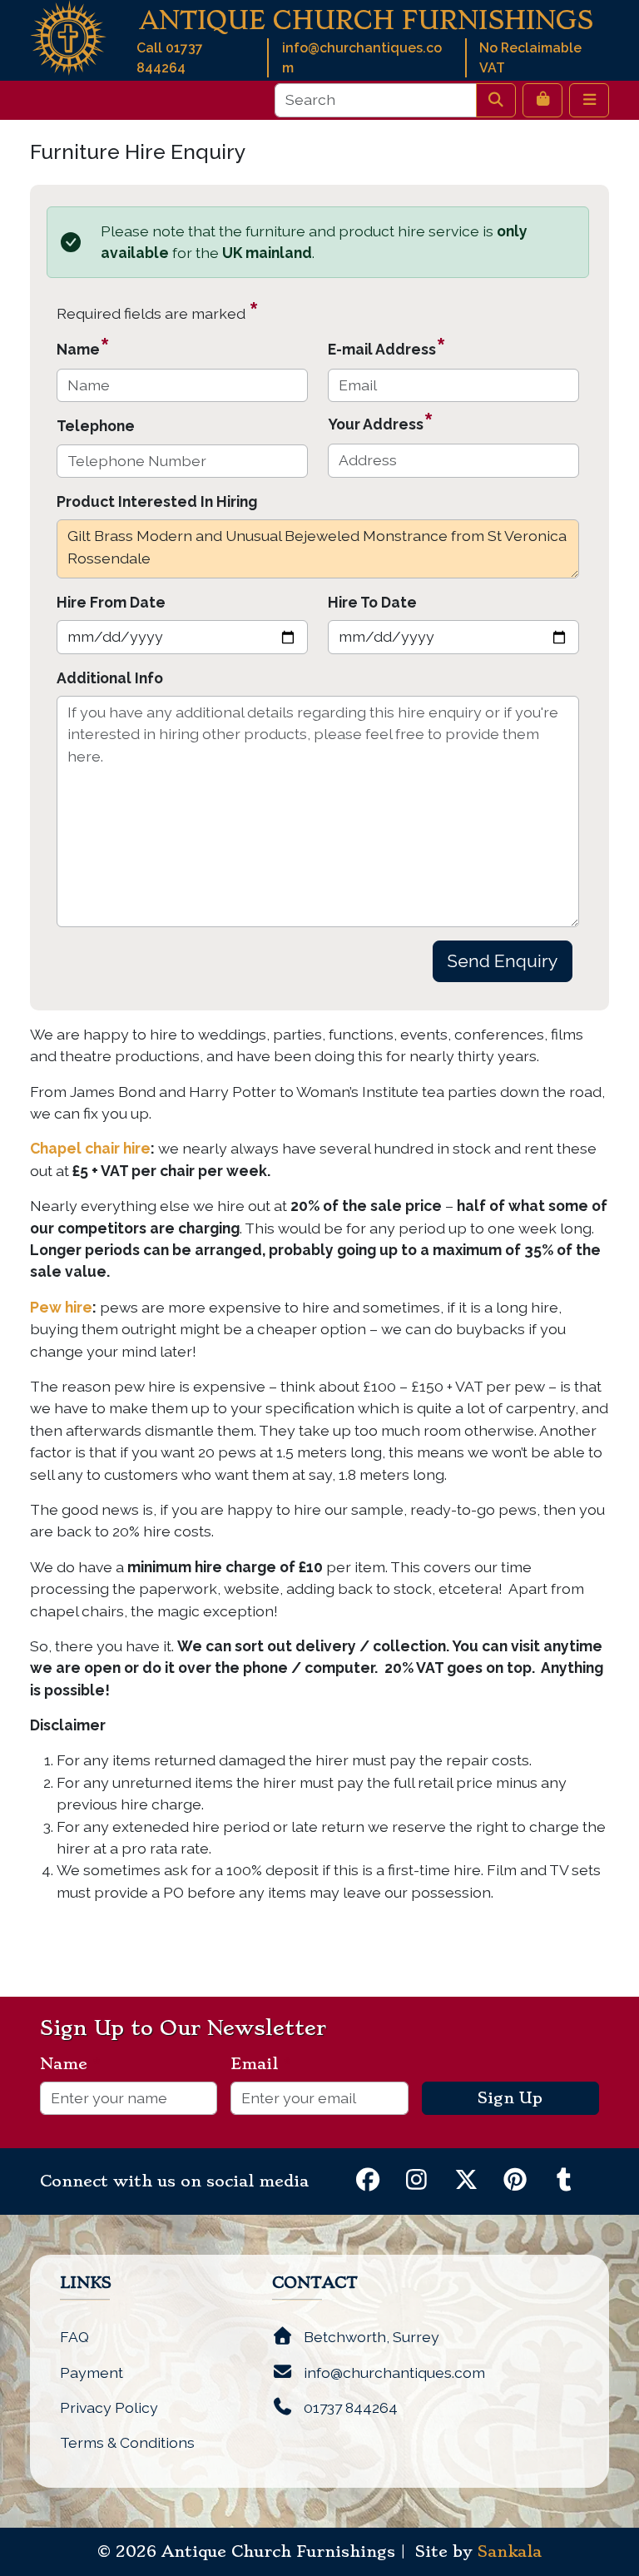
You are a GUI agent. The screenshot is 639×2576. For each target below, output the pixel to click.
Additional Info (110, 678)
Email (261, 2064)
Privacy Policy (109, 2407)
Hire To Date (372, 602)
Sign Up (510, 2098)
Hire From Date (111, 602)
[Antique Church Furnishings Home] (68, 36)
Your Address (381, 422)
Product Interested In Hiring (157, 501)
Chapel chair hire (90, 1148)
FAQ (74, 2337)
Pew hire (61, 1307)
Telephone (96, 426)
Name (83, 347)
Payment (92, 2373)
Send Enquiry (503, 961)
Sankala (510, 2552)
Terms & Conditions (127, 2442)
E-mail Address (387, 347)
